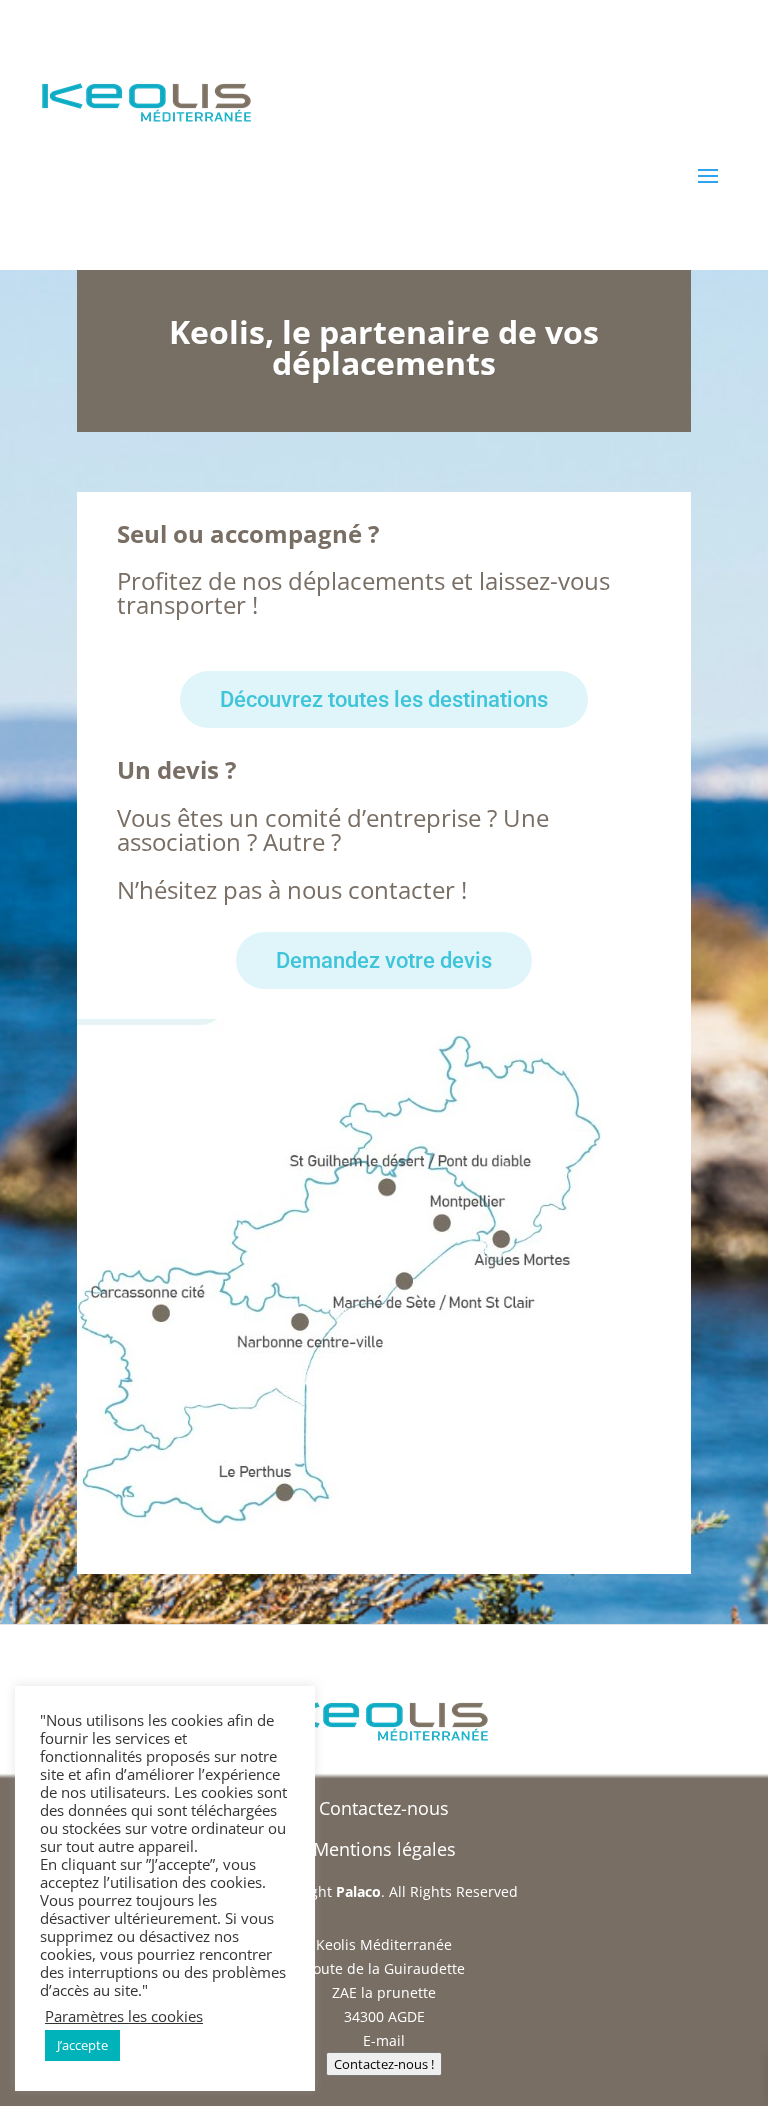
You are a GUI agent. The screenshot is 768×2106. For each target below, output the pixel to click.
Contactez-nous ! (384, 2064)
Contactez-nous (384, 1808)
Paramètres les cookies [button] (124, 2016)
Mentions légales (384, 1849)
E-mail (384, 2040)
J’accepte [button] (82, 2045)
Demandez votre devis (384, 960)
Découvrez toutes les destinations (384, 699)
